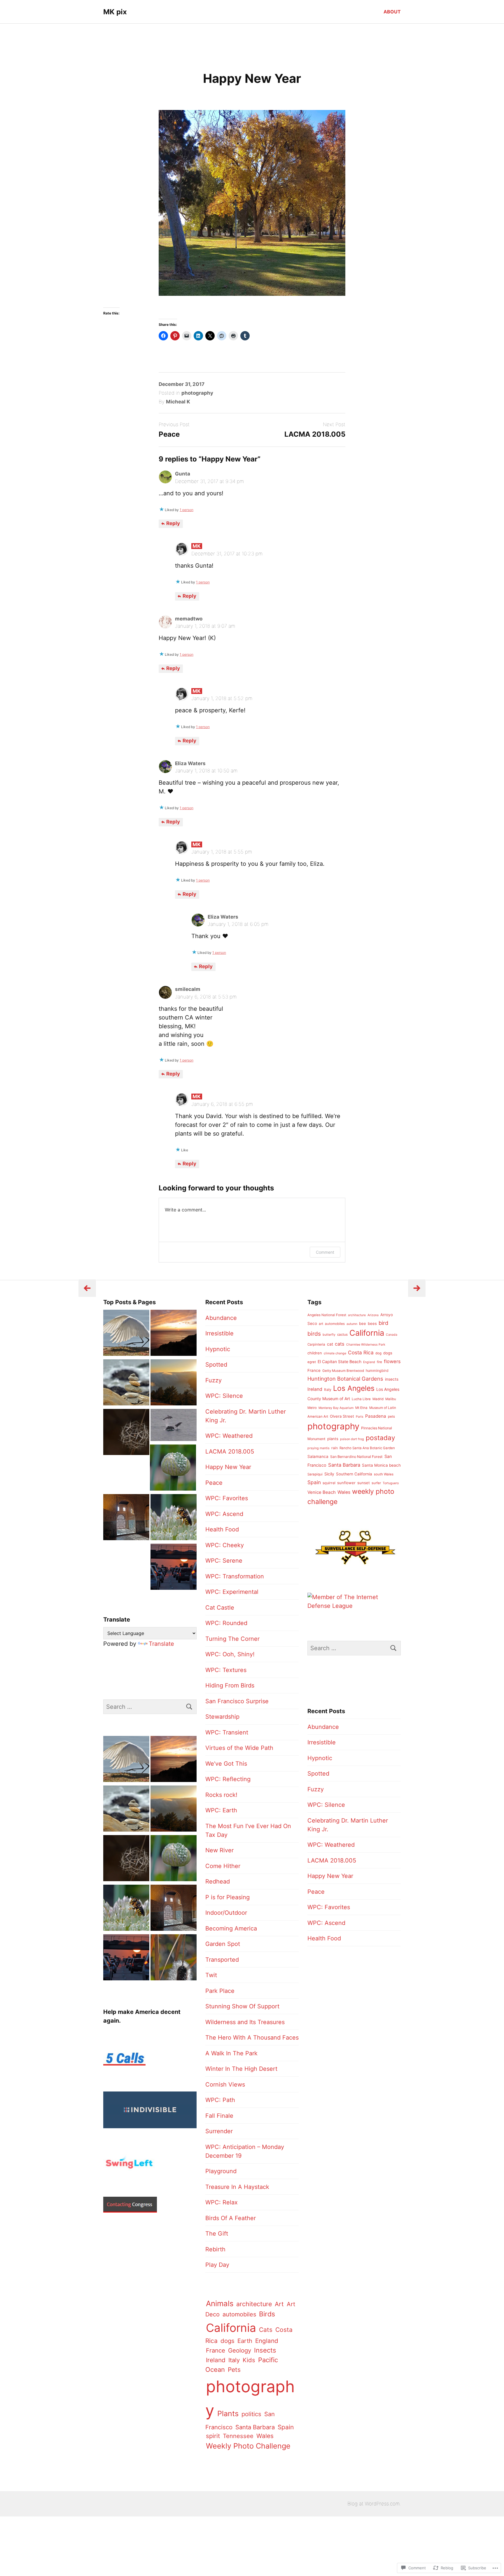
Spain (286, 2427)
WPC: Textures (226, 1670)
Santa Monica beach (381, 1465)
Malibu (391, 1399)
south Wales (384, 1474)
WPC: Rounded (226, 1623)
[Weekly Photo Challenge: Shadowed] (126, 1334)
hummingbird (377, 1371)
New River (219, 1850)
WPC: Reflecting (228, 1779)
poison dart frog (352, 1439)
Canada (392, 1335)
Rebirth (215, 2249)
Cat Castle (220, 1608)
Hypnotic (218, 1349)
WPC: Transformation (235, 1576)
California (231, 2328)
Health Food (222, 1529)
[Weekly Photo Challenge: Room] (126, 1518)
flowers (392, 1361)
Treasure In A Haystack (237, 2187)
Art (279, 2304)
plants (333, 1439)
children (315, 1353)
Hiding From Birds (230, 1685)
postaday (380, 1438)
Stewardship (222, 1717)
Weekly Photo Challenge (248, 2446)
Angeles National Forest (327, 1315)
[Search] (189, 1707)
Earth (245, 2341)
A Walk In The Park (231, 2053)
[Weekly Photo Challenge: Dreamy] (174, 1384)
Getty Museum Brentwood (343, 1371)
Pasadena (376, 1416)
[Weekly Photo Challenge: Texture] (174, 1958)
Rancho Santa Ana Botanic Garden (367, 1448)
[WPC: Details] (126, 1433)
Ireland (216, 2360)
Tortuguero (391, 1483)
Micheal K (178, 402)
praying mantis (318, 1448)
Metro (312, 1408)
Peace (169, 434)
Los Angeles (354, 1388)
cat (330, 1344)
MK (197, 546)
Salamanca (318, 1456)
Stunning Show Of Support (242, 2006)
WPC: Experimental (232, 1592)
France (216, 2350)
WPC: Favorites (227, 1498)
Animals (220, 2303)
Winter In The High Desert (241, 2069)
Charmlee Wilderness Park (366, 1345)
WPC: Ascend (224, 1514)
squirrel (329, 1483)
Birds (267, 2314)
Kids (249, 2360)
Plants (228, 2414)
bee (363, 1323)
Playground (221, 2171)
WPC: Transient (227, 1732)
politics (251, 2414)
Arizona (373, 1315)
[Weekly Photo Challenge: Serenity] (126, 1384)
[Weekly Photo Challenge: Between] (173, 1469)
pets (391, 1416)
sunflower (346, 1483)
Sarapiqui (315, 1474)
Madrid (378, 1399)
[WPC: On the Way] (174, 1568)
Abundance (221, 1318)
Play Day (217, 2265)
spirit (213, 2436)
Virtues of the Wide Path (239, 1748)
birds (314, 1334)
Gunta (183, 474)
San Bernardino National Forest (356, 1457)
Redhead (218, 1881)
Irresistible (219, 1333)
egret (312, 1362)
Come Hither (223, 1866)
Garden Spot (223, 1944)
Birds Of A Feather (231, 2218)
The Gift (217, 2234)
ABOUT (392, 12)
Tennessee (238, 2436)
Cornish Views (225, 2084)
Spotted (216, 1365)
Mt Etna (361, 1408)
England (267, 2341)
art (321, 1324)
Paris (360, 1417)
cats (340, 1344)
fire (379, 1362)
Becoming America (231, 1928)
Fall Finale (219, 2116)
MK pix (115, 12)
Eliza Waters (190, 763)
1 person (187, 510)
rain (335, 1448)
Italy (234, 2360)
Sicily (329, 1474)
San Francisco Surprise (237, 1701)
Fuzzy (213, 1380)
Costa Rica (361, 1352)
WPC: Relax (222, 2202)
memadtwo (189, 619)
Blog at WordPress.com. (374, 2504)
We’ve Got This (226, 1764)
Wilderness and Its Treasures (245, 2022)
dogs (228, 2341)
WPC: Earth (221, 1810)
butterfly (329, 1335)
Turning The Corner (232, 1639)
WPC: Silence (224, 1396)
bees (372, 1323)
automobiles (239, 2314)
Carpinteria (316, 1344)
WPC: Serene (224, 1561)
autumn (352, 1324)
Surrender (219, 2131)
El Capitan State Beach (339, 1362)
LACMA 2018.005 (315, 434)
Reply (173, 523)
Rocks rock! (221, 1795)
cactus (342, 1335)
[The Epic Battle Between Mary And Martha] (174, 1518)
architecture (254, 2304)
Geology (240, 2350)
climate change (335, 1353)
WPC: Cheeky (225, 1545)
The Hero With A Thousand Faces (252, 2038)
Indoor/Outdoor (226, 1913)
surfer (376, 1483)
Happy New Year (228, 1467)
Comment (325, 1252)
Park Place (220, 1991)
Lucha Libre (361, 1399)
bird (383, 1323)
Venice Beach (322, 1492)
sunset (364, 1483)
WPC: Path (220, 2100)
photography (197, 393)
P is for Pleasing (228, 1897)
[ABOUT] (174, 1426)
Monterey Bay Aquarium (336, 1408)
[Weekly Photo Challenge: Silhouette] (174, 1334)
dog (378, 1353)
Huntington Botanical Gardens (345, 1379)
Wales (265, 2436)
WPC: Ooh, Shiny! (230, 1654)
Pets (234, 2370)
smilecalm (188, 989)
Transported (222, 1960)
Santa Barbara (255, 2427)
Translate (161, 1644)
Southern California (354, 1474)
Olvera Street (342, 1416)
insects (392, 1379)
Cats (266, 2330)
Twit (211, 1975)
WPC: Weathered (229, 1436)
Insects (265, 2350)
